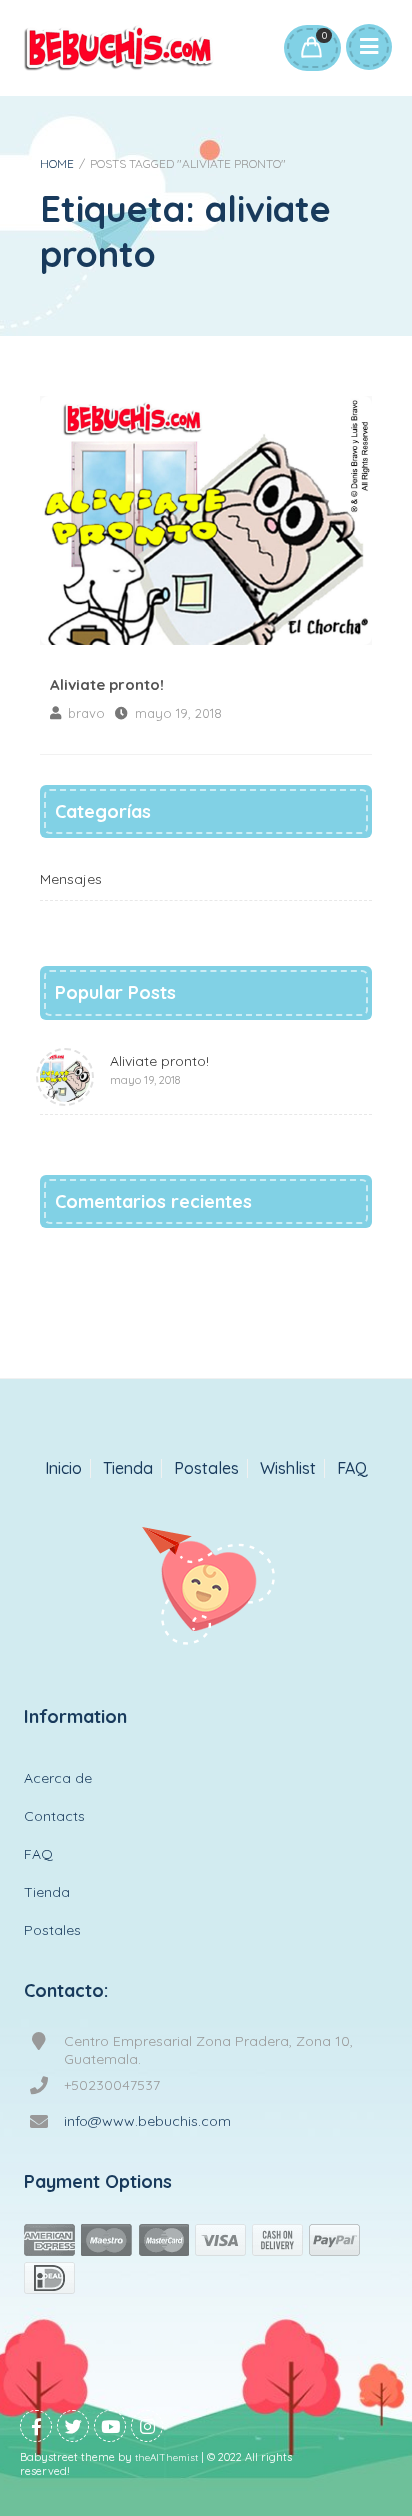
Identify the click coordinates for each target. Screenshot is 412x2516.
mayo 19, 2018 (178, 713)
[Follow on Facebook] (36, 2426)
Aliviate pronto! (206, 520)
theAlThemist (166, 2457)
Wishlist (288, 1468)
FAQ (352, 1468)
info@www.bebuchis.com (147, 2121)
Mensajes (71, 879)
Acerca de (58, 1778)
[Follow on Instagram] (147, 2426)
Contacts (54, 1816)
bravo (86, 713)
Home (57, 163)
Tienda (128, 1468)
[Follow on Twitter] (73, 2426)
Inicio (63, 1468)
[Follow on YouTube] (110, 2426)
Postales (206, 1468)
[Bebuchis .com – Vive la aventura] (118, 48)
